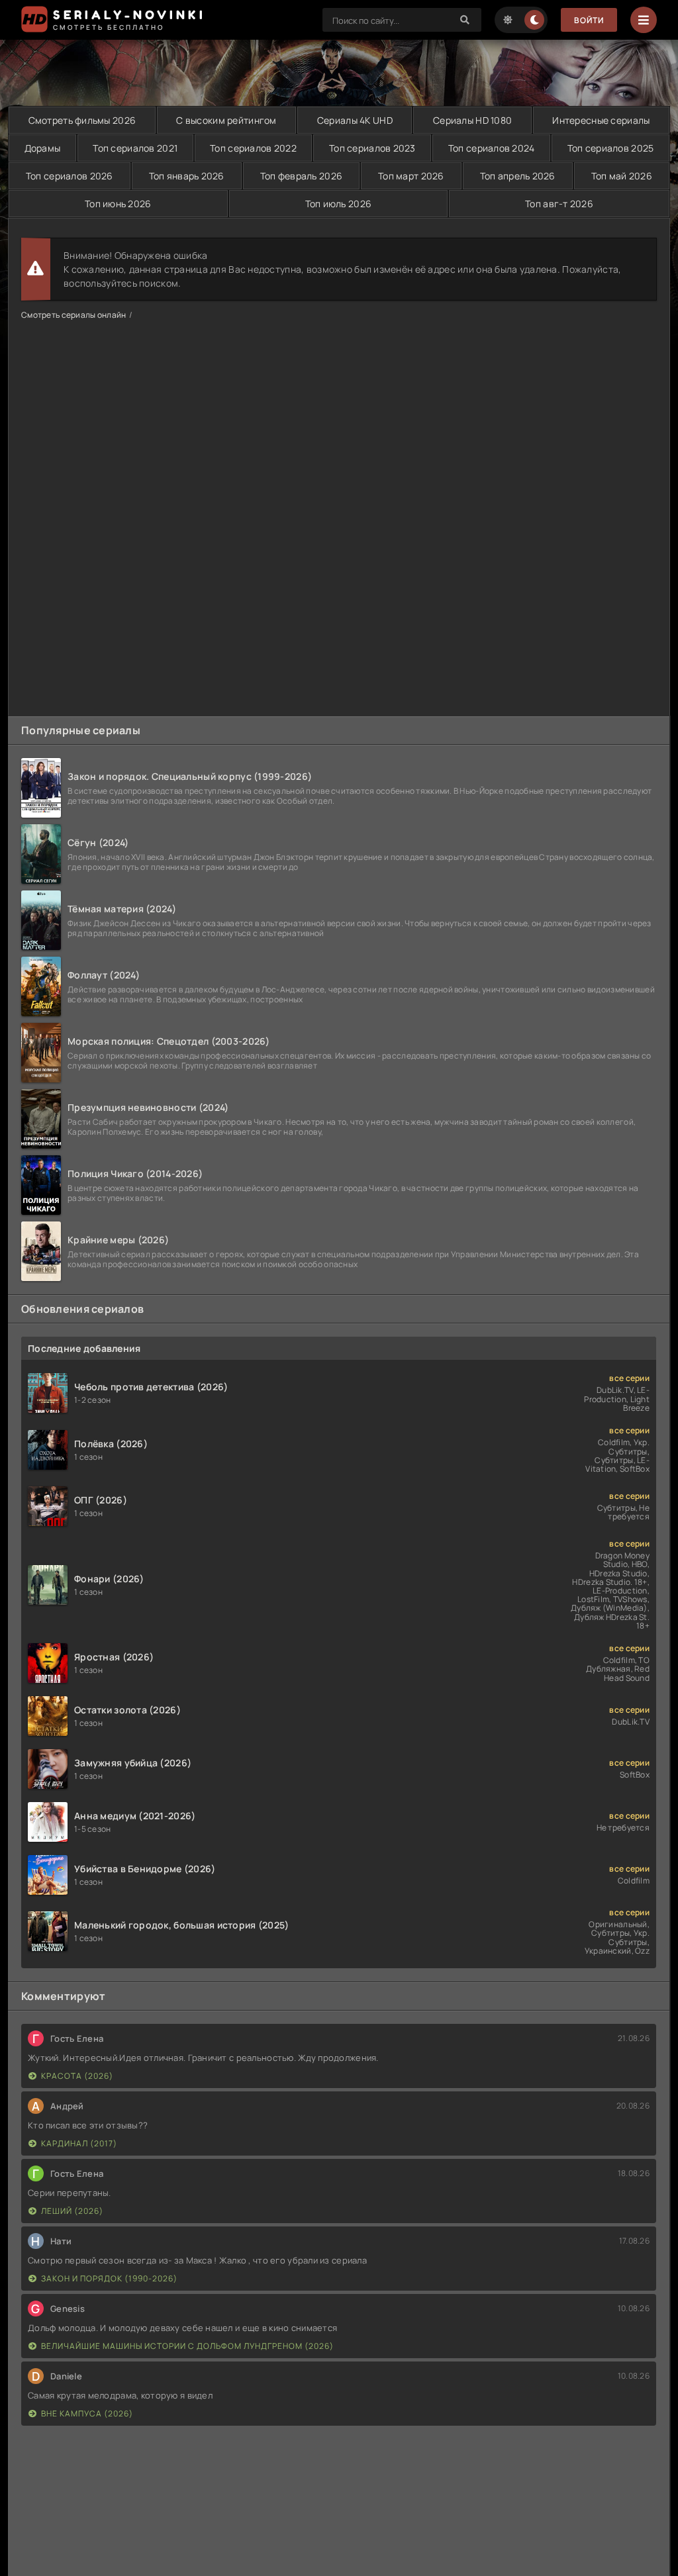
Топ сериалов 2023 (372, 148)
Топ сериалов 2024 (492, 148)
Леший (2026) (72, 2211)
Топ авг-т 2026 (559, 204)
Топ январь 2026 (187, 176)
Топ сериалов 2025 (611, 148)
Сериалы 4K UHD (355, 120)
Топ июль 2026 (339, 204)
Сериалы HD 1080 (472, 120)
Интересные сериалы (601, 120)
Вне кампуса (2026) (87, 2413)
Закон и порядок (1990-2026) (109, 2278)
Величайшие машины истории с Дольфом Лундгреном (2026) (187, 2346)
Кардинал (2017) (79, 2143)
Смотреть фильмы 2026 (82, 120)
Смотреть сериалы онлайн (73, 315)
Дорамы (43, 148)
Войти (589, 20)
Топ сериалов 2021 (135, 148)
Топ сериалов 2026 (70, 176)
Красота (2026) (77, 2076)
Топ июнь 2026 (118, 204)
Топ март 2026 (411, 176)
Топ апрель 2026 (518, 176)
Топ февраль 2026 (301, 176)
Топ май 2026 (622, 176)
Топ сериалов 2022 (253, 148)
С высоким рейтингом (226, 120)
